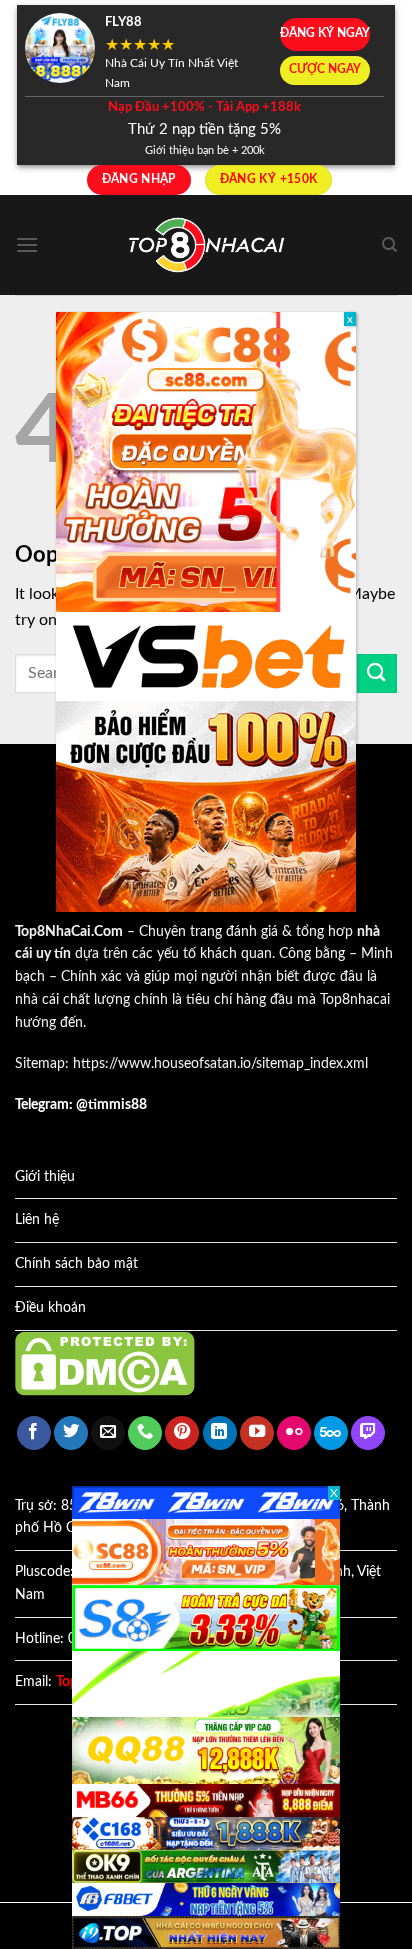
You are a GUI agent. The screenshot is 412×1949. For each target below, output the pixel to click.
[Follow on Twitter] (71, 1433)
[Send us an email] (108, 1433)
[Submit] (377, 673)
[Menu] (27, 244)
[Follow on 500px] (331, 1433)
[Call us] (145, 1433)
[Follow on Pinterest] (182, 1433)
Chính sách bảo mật (76, 1264)
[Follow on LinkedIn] (220, 1433)
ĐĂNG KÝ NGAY (325, 33)
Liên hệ (37, 1220)
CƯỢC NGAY (325, 69)
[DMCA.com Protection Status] (105, 1363)
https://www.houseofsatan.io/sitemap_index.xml (220, 1064)
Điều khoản (50, 1308)
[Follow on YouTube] (257, 1433)
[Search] (389, 245)
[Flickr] (294, 1433)
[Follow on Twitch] (368, 1433)
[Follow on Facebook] (34, 1433)
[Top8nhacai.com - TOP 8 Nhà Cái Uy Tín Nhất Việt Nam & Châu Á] (206, 245)
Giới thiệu (45, 1177)
